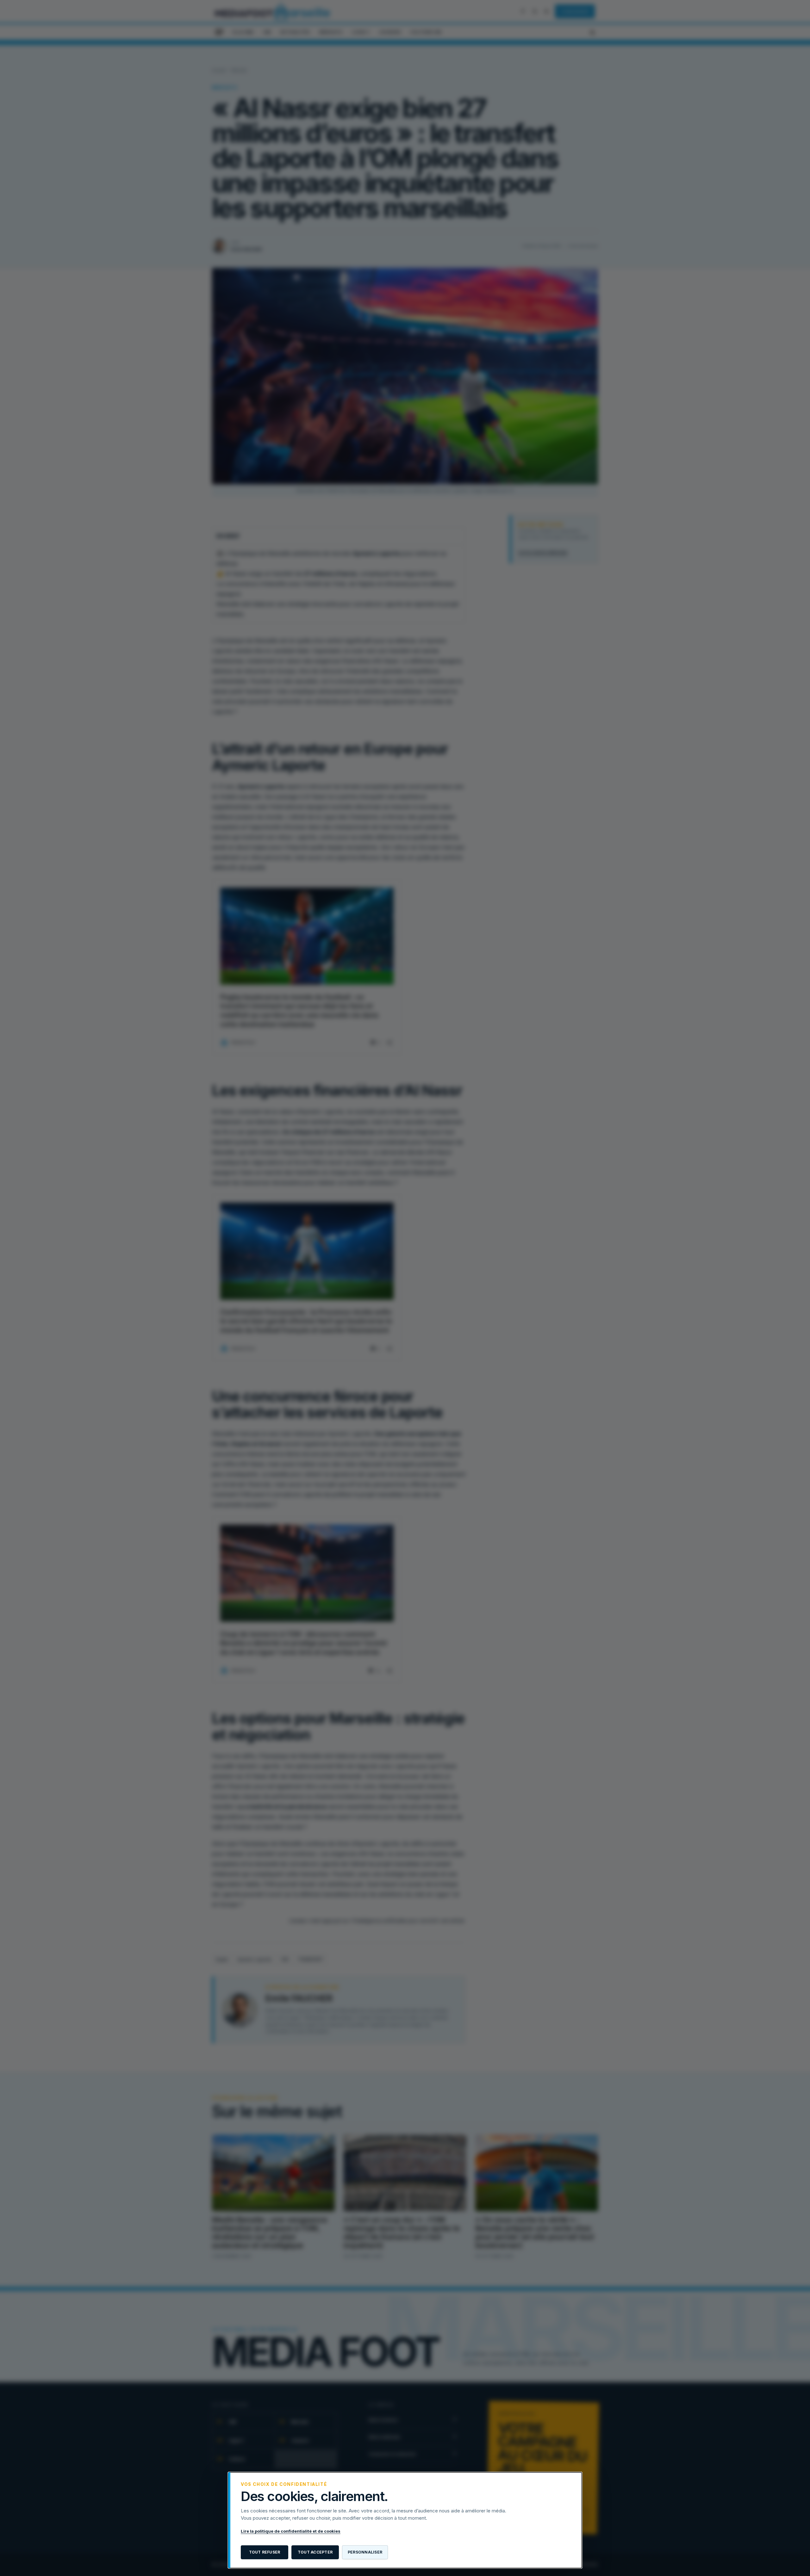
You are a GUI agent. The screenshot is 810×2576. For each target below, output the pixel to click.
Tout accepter (315, 2552)
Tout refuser (265, 2552)
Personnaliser (365, 2552)
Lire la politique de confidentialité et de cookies (291, 2531)
